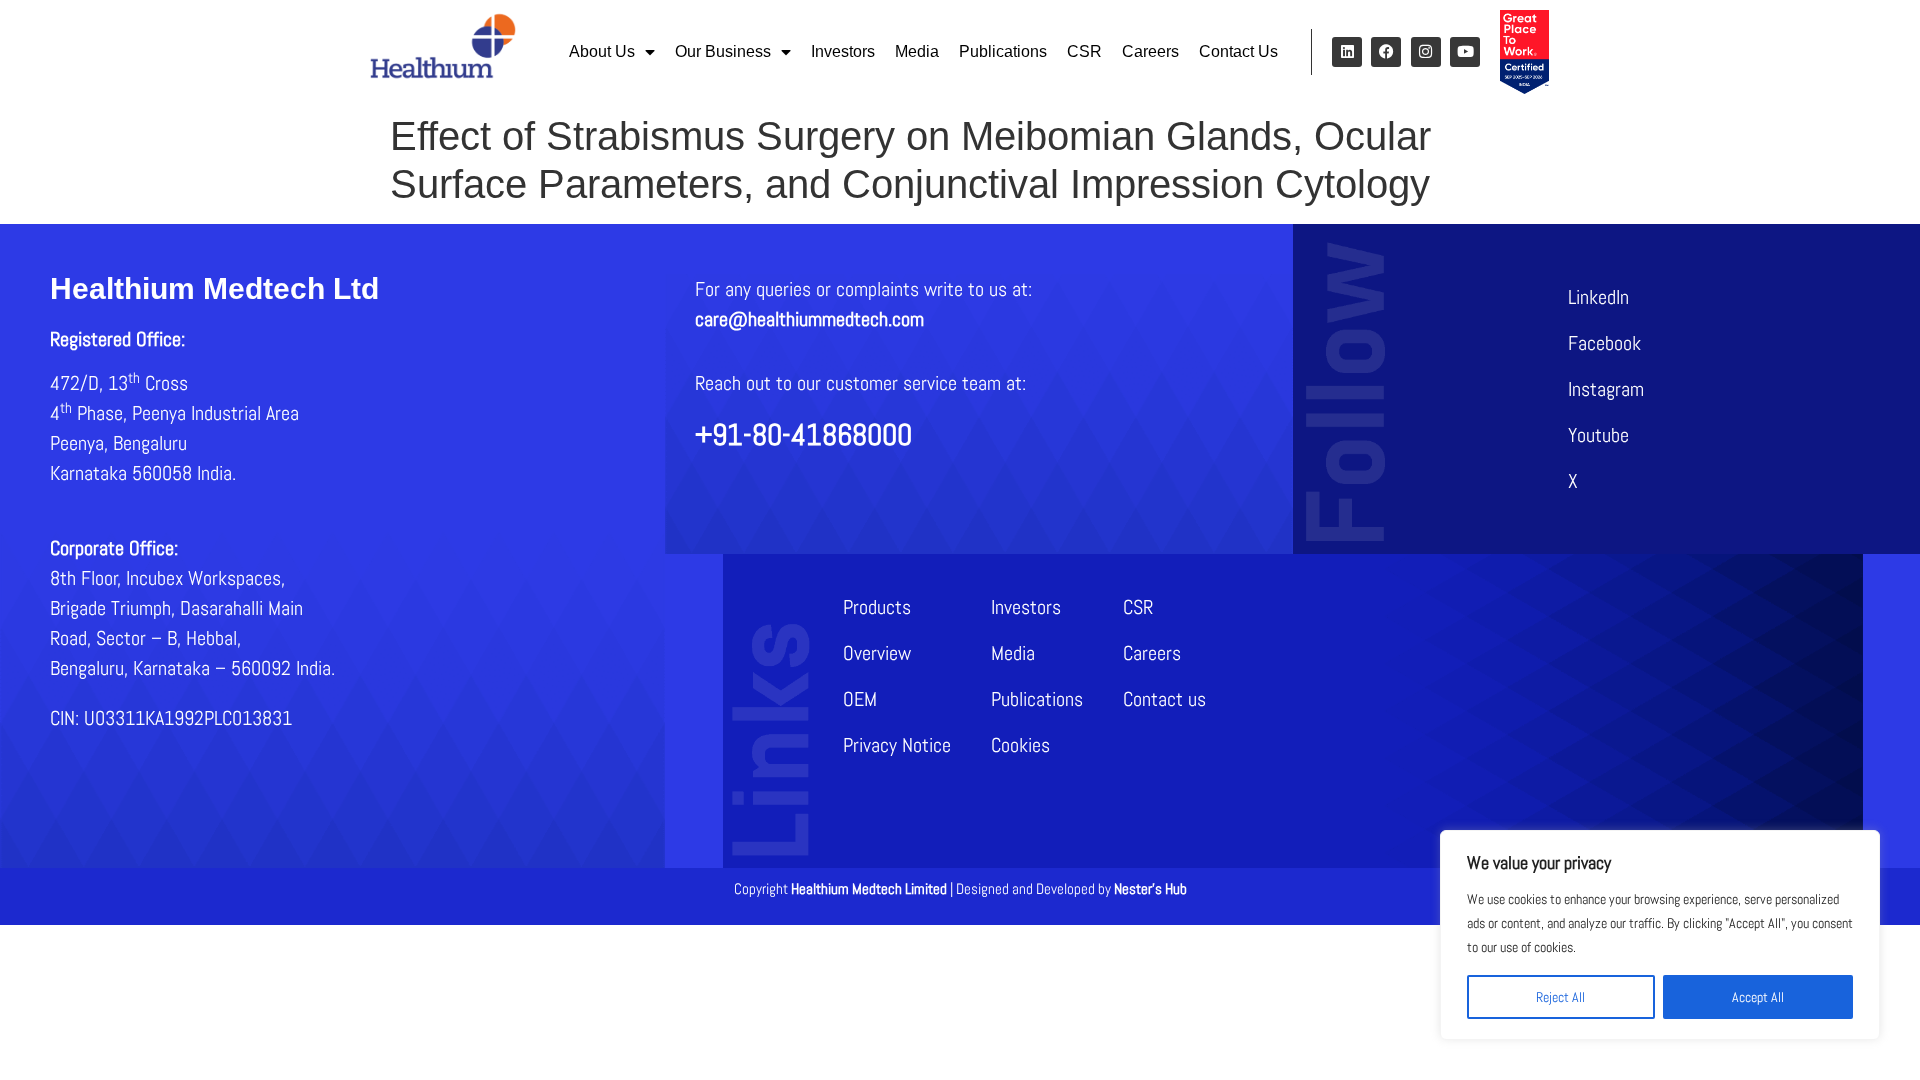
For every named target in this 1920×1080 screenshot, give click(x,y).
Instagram (1606, 389)
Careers (1150, 51)
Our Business (723, 51)
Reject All (1560, 997)
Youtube (1598, 435)
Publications (1003, 51)
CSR (1084, 51)
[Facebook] (1386, 52)
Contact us (1164, 699)
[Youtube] (1465, 52)
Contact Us (1238, 51)
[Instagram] (1426, 52)
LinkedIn (1598, 297)
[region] (1660, 935)
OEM (860, 699)
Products (877, 607)
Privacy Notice (897, 745)
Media (917, 51)
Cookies (1020, 745)
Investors (843, 51)
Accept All (1758, 997)
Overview (877, 653)
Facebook (1604, 343)
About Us (602, 51)
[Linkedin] (1347, 52)
